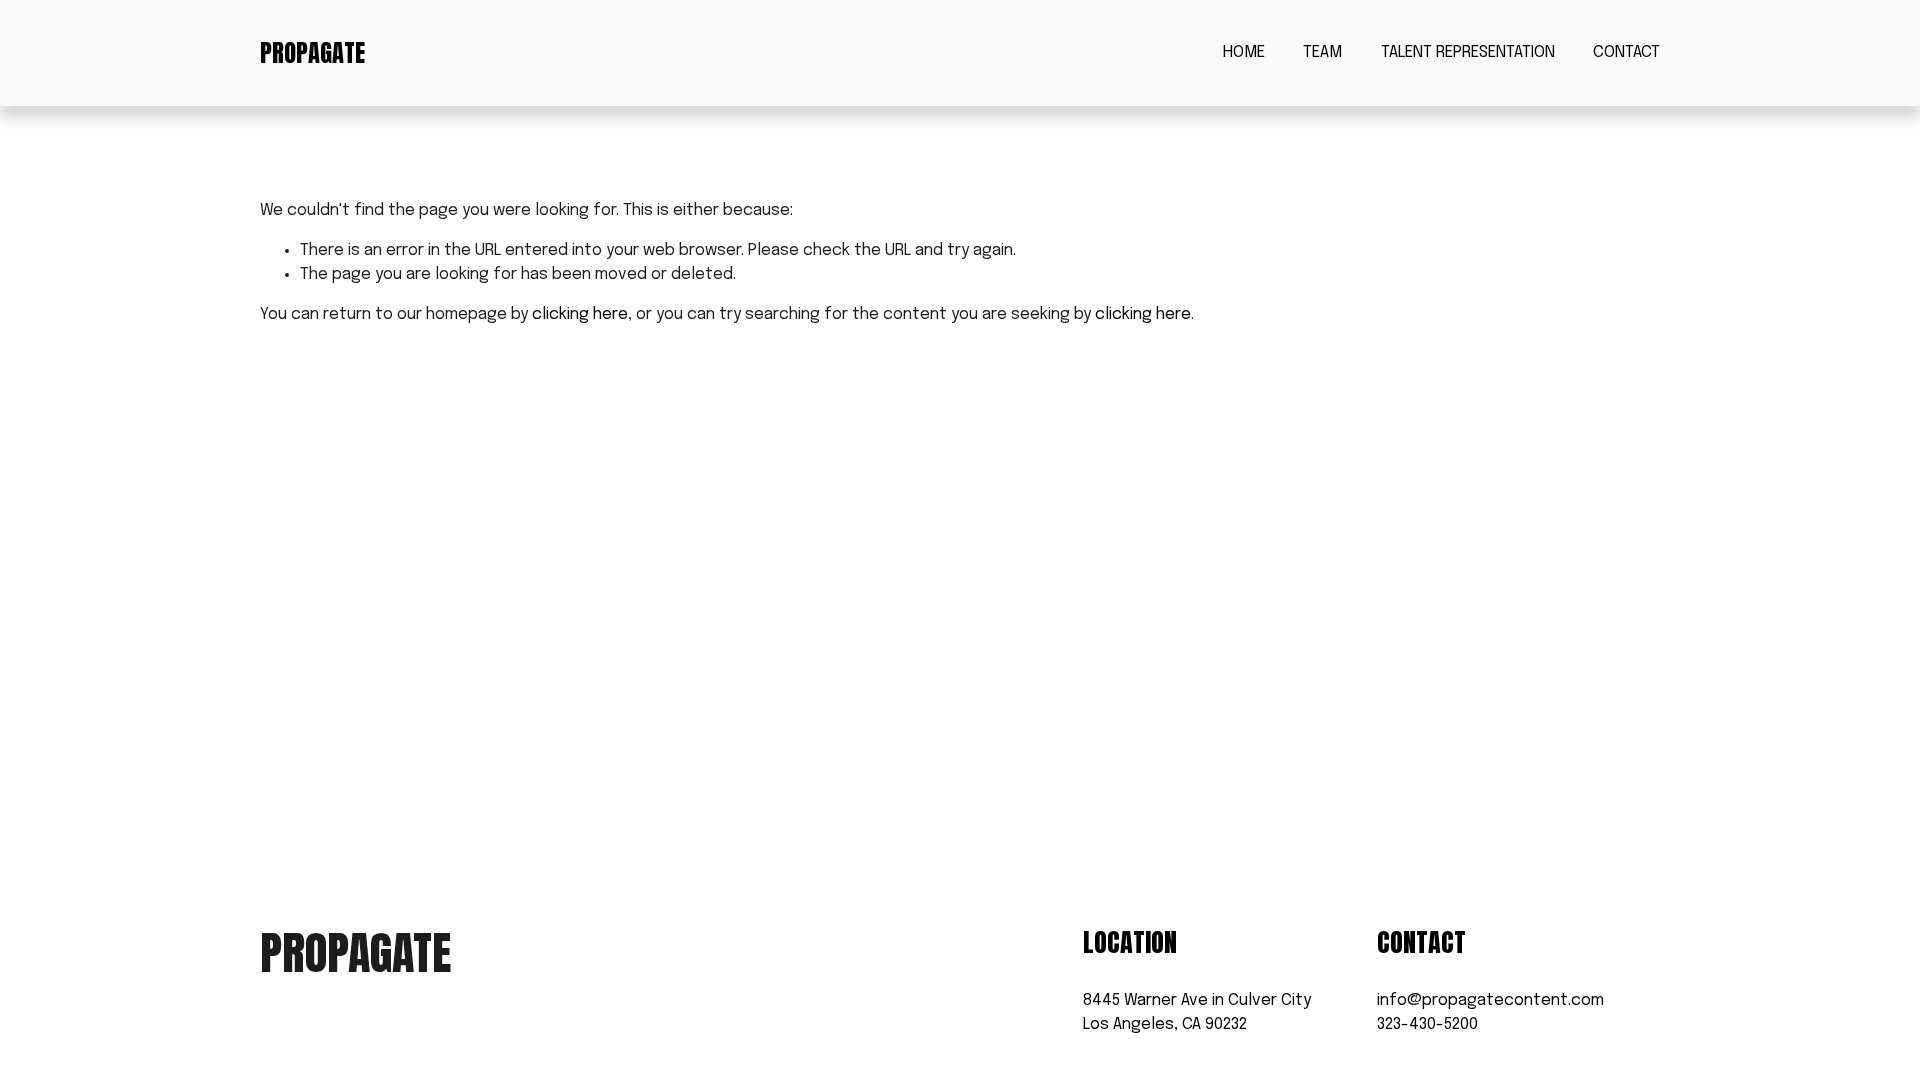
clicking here (580, 314)
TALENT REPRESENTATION (1468, 52)
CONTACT (1626, 52)
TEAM (1322, 52)
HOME (1244, 52)
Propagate (312, 52)
